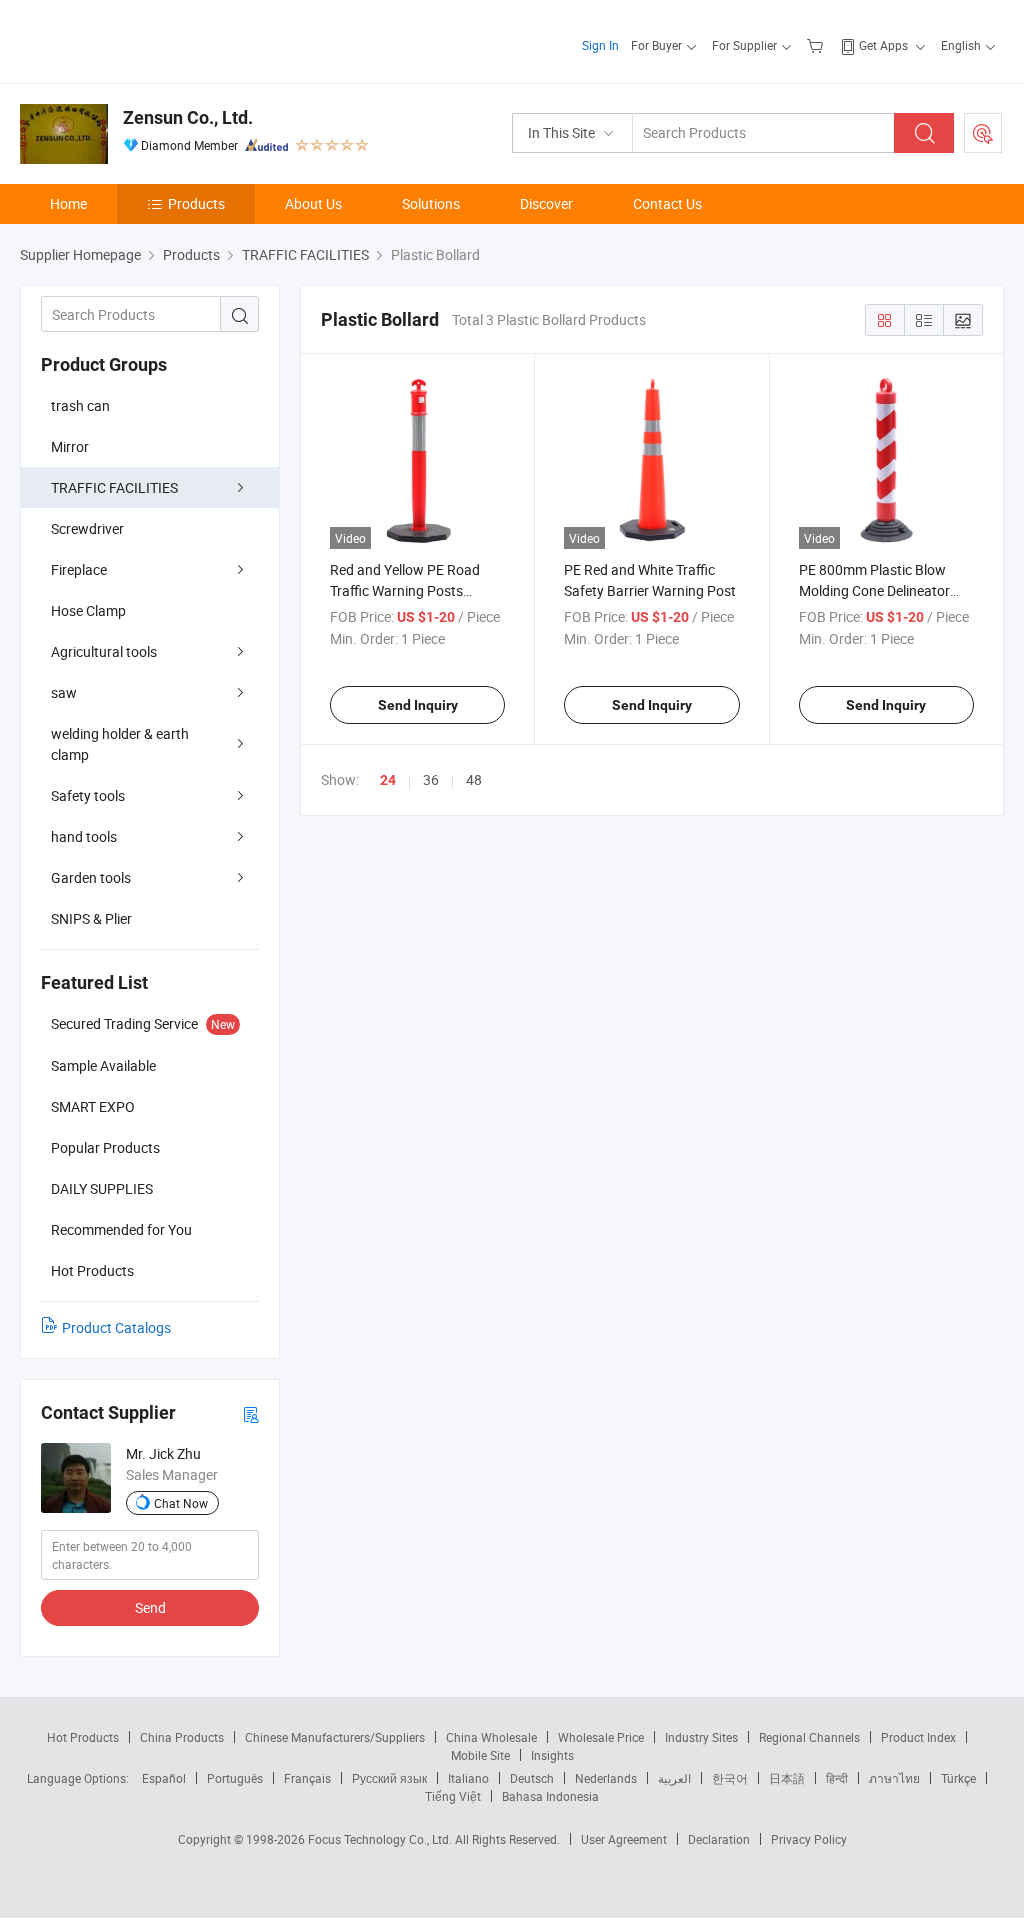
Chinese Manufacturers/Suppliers (335, 1737)
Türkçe (958, 1778)
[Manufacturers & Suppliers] (148, 39)
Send (150, 1607)
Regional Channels (809, 1737)
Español (164, 1778)
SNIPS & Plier (91, 918)
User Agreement (624, 1839)
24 (388, 780)
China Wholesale (491, 1737)
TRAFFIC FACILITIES (114, 487)
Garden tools (91, 877)
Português (235, 1778)
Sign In (600, 45)
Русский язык (389, 1778)
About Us (313, 203)
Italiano (468, 1778)
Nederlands (606, 1778)
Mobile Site (480, 1755)
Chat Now (181, 1503)
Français (307, 1778)
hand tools (84, 836)
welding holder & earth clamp (120, 744)
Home (68, 203)
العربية (674, 1778)
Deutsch (532, 1778)
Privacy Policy (809, 1839)
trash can (80, 405)
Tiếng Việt (453, 1796)
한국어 (730, 1778)
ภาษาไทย (894, 1778)
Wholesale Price (601, 1737)
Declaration (719, 1839)
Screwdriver (87, 528)
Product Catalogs (116, 1327)
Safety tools (88, 795)
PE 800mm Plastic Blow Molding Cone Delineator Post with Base (874, 590)
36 (431, 779)
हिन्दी (837, 1778)
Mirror (70, 446)
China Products (182, 1737)
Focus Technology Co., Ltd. (381, 1839)
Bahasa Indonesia (550, 1796)
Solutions (431, 203)
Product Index (918, 1737)
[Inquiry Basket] (817, 45)
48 (474, 779)
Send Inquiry (418, 705)
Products (196, 203)
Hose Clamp (88, 610)
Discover (546, 203)
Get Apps (883, 45)
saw (64, 692)
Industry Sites (701, 1737)
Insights (552, 1755)
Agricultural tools (104, 651)
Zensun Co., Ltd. (188, 117)
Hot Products (83, 1737)
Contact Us (667, 203)
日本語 (787, 1778)
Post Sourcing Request (983, 133)
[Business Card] (251, 1413)
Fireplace (79, 569)
